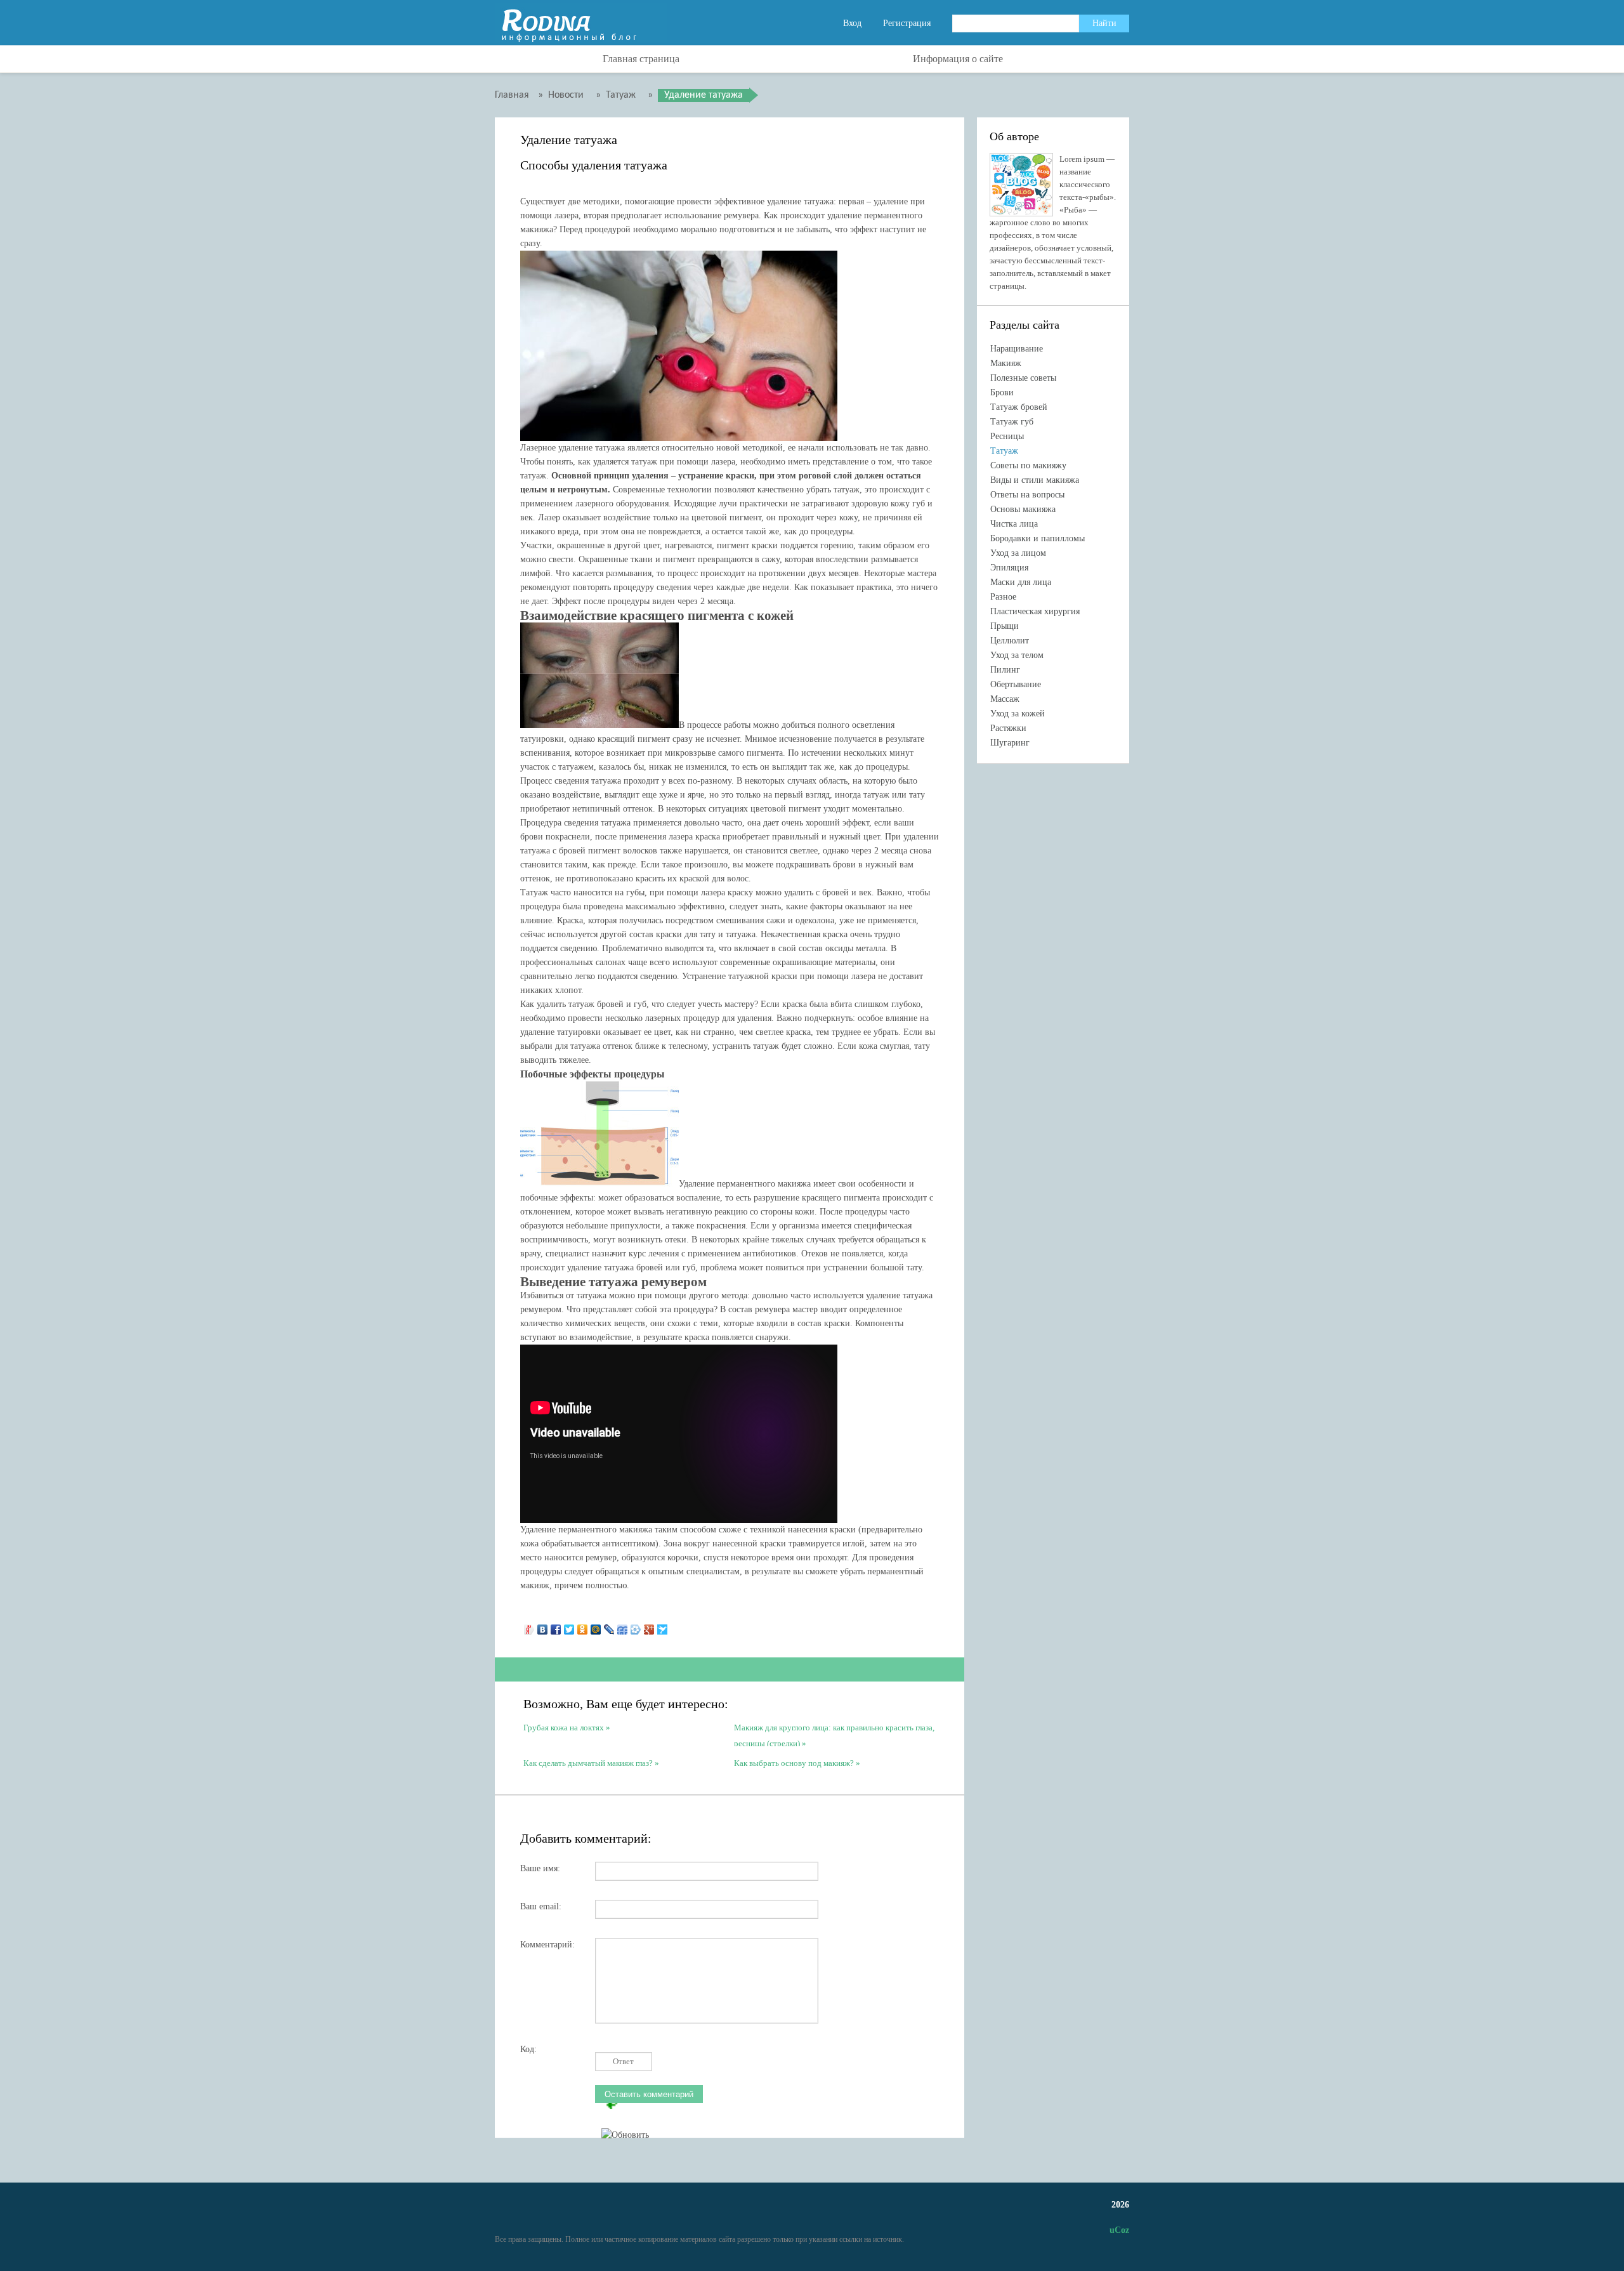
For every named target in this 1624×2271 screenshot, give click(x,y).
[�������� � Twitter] (569, 1626)
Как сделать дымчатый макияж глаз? (588, 1763)
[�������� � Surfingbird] (663, 1626)
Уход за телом (1017, 655)
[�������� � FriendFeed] (623, 1626)
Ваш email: (541, 1906)
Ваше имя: (540, 1868)
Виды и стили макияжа (1035, 480)
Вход (852, 23)
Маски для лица (1021, 582)
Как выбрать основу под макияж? (794, 1763)
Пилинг (1005, 670)
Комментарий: (547, 1945)
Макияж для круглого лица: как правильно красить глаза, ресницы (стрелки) (834, 1735)
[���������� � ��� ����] (636, 1626)
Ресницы (1007, 436)
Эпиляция (1009, 568)
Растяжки (1008, 728)
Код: (528, 2049)
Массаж (1005, 699)
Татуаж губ (1012, 422)
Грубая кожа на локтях (564, 1728)
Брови (1002, 392)
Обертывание (1016, 684)
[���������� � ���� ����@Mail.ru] (596, 1626)
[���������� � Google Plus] (649, 1626)
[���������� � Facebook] (556, 1626)
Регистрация (907, 23)
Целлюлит (1010, 641)
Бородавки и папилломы (1038, 538)
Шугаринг (1010, 743)
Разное (1003, 597)
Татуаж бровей (1019, 407)
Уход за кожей (1018, 714)
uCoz (1119, 2230)
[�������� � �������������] (583, 1626)
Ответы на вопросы (1027, 495)
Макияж (1006, 363)
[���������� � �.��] (529, 1626)
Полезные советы (1023, 378)
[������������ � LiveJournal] (609, 1626)
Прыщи (1005, 626)
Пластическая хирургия (1035, 611)
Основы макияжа (1023, 509)
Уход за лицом (1018, 553)
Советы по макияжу (1028, 465)
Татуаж (1004, 451)
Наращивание (1017, 349)
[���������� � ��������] (543, 1626)
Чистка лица (1014, 524)
